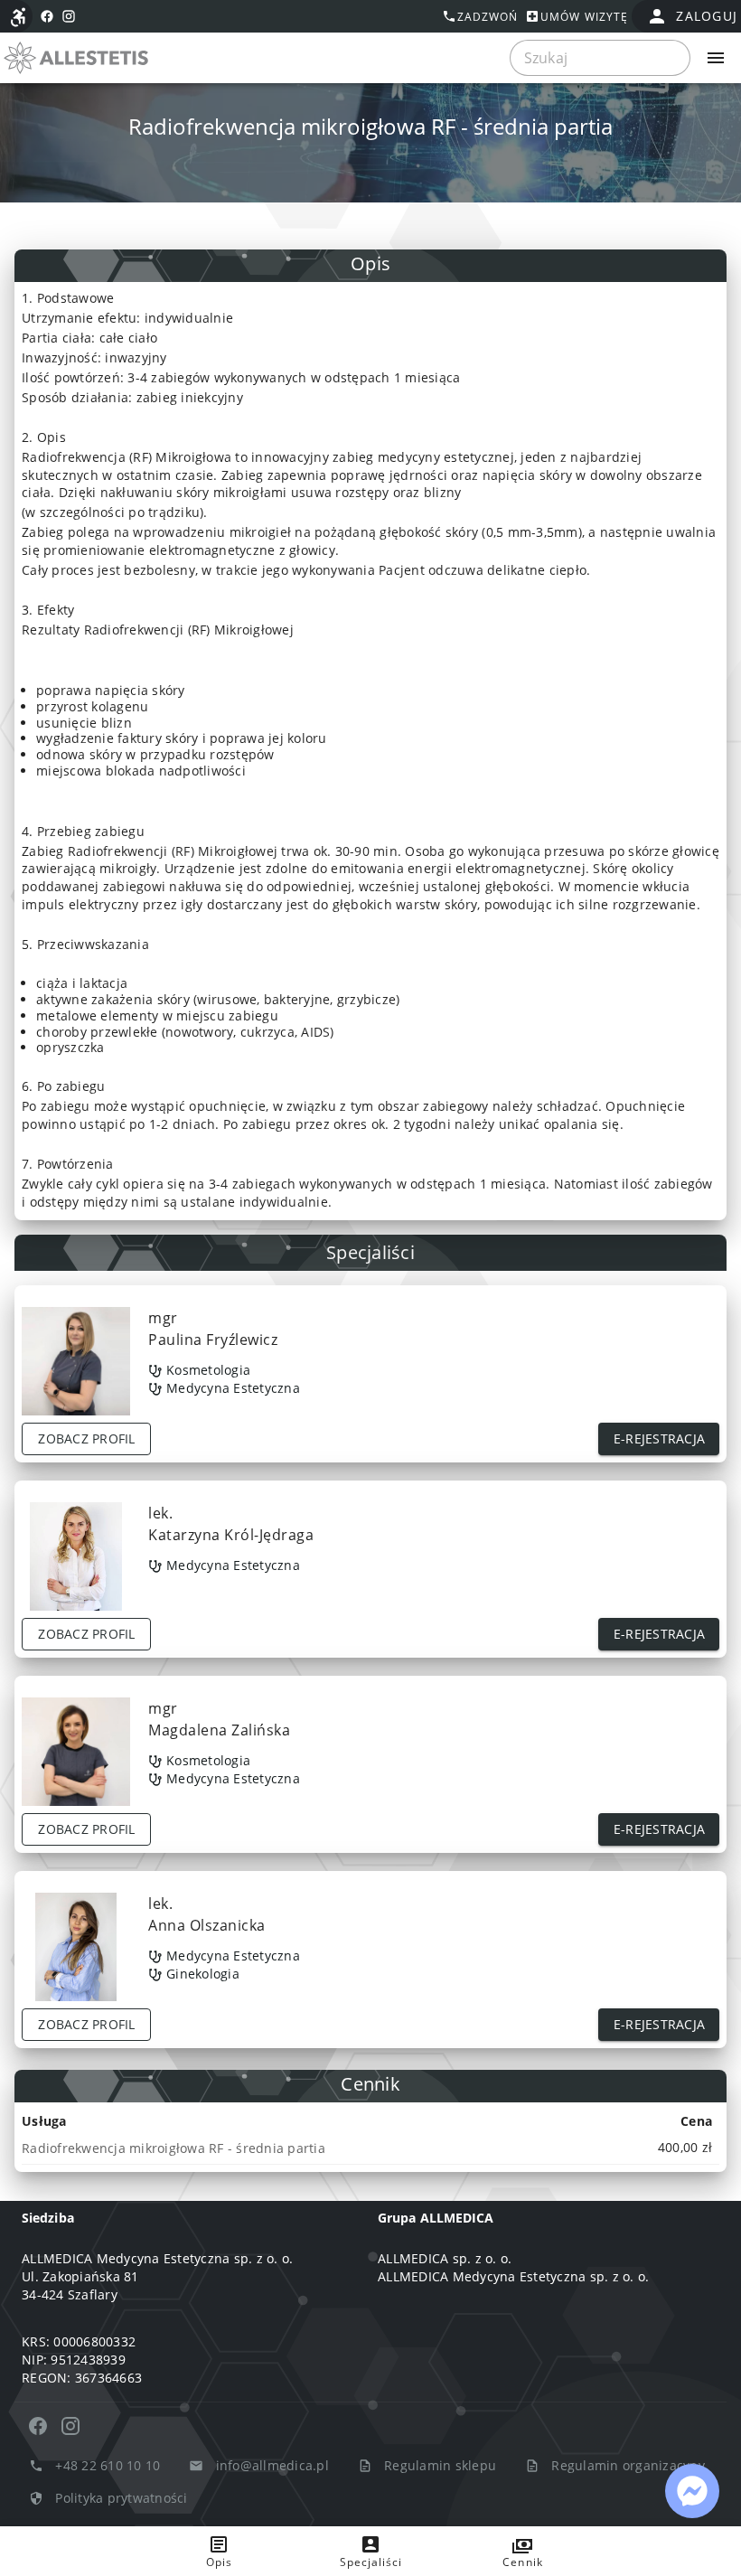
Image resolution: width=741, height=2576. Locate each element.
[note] (370, 2148)
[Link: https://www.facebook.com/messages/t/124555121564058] (692, 2491)
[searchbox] (600, 58)
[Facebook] (38, 2426)
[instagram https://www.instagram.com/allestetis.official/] (69, 16)
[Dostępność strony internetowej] (18, 17)
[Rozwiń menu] (716, 58)
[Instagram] (70, 2426)
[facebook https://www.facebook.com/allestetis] (47, 16)
